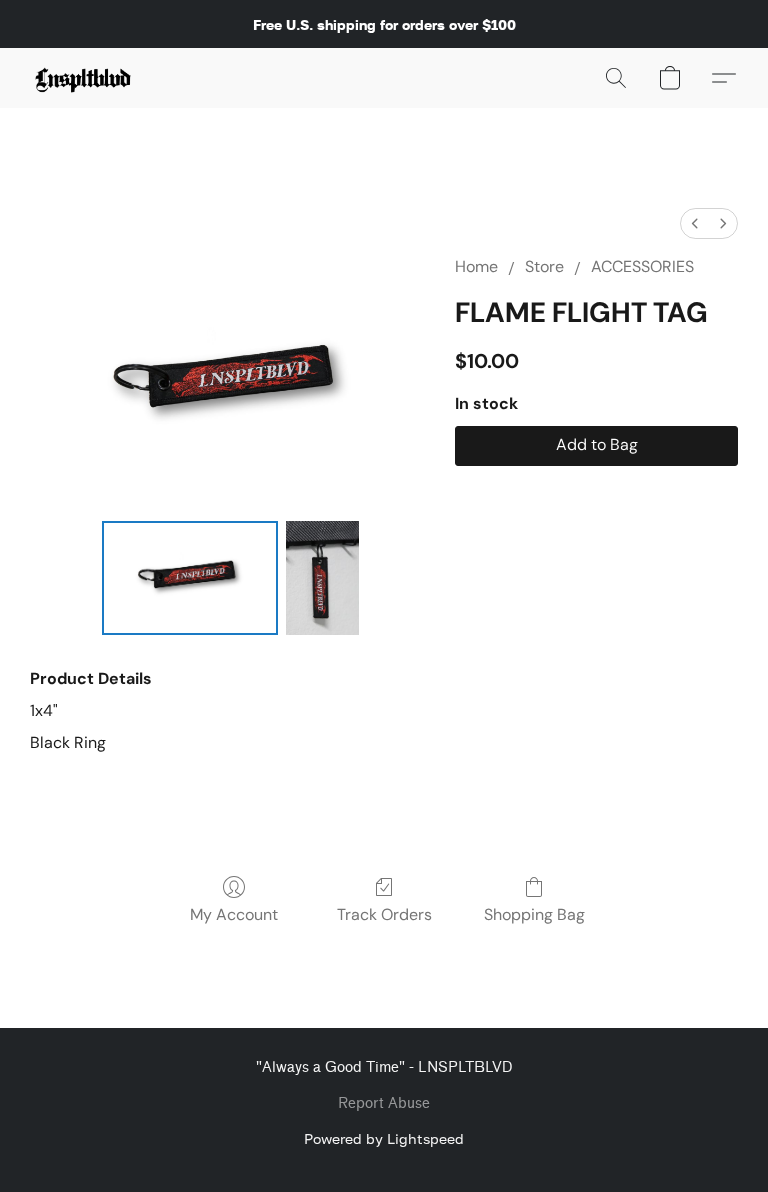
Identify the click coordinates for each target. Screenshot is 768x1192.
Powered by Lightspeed (384, 1138)
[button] (83, 78)
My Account (234, 914)
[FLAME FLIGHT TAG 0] (190, 578)
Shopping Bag (534, 914)
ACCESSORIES (642, 266)
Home (476, 266)
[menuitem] (695, 223)
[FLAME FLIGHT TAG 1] (323, 578)
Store (544, 266)
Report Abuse (384, 1103)
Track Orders (384, 914)
